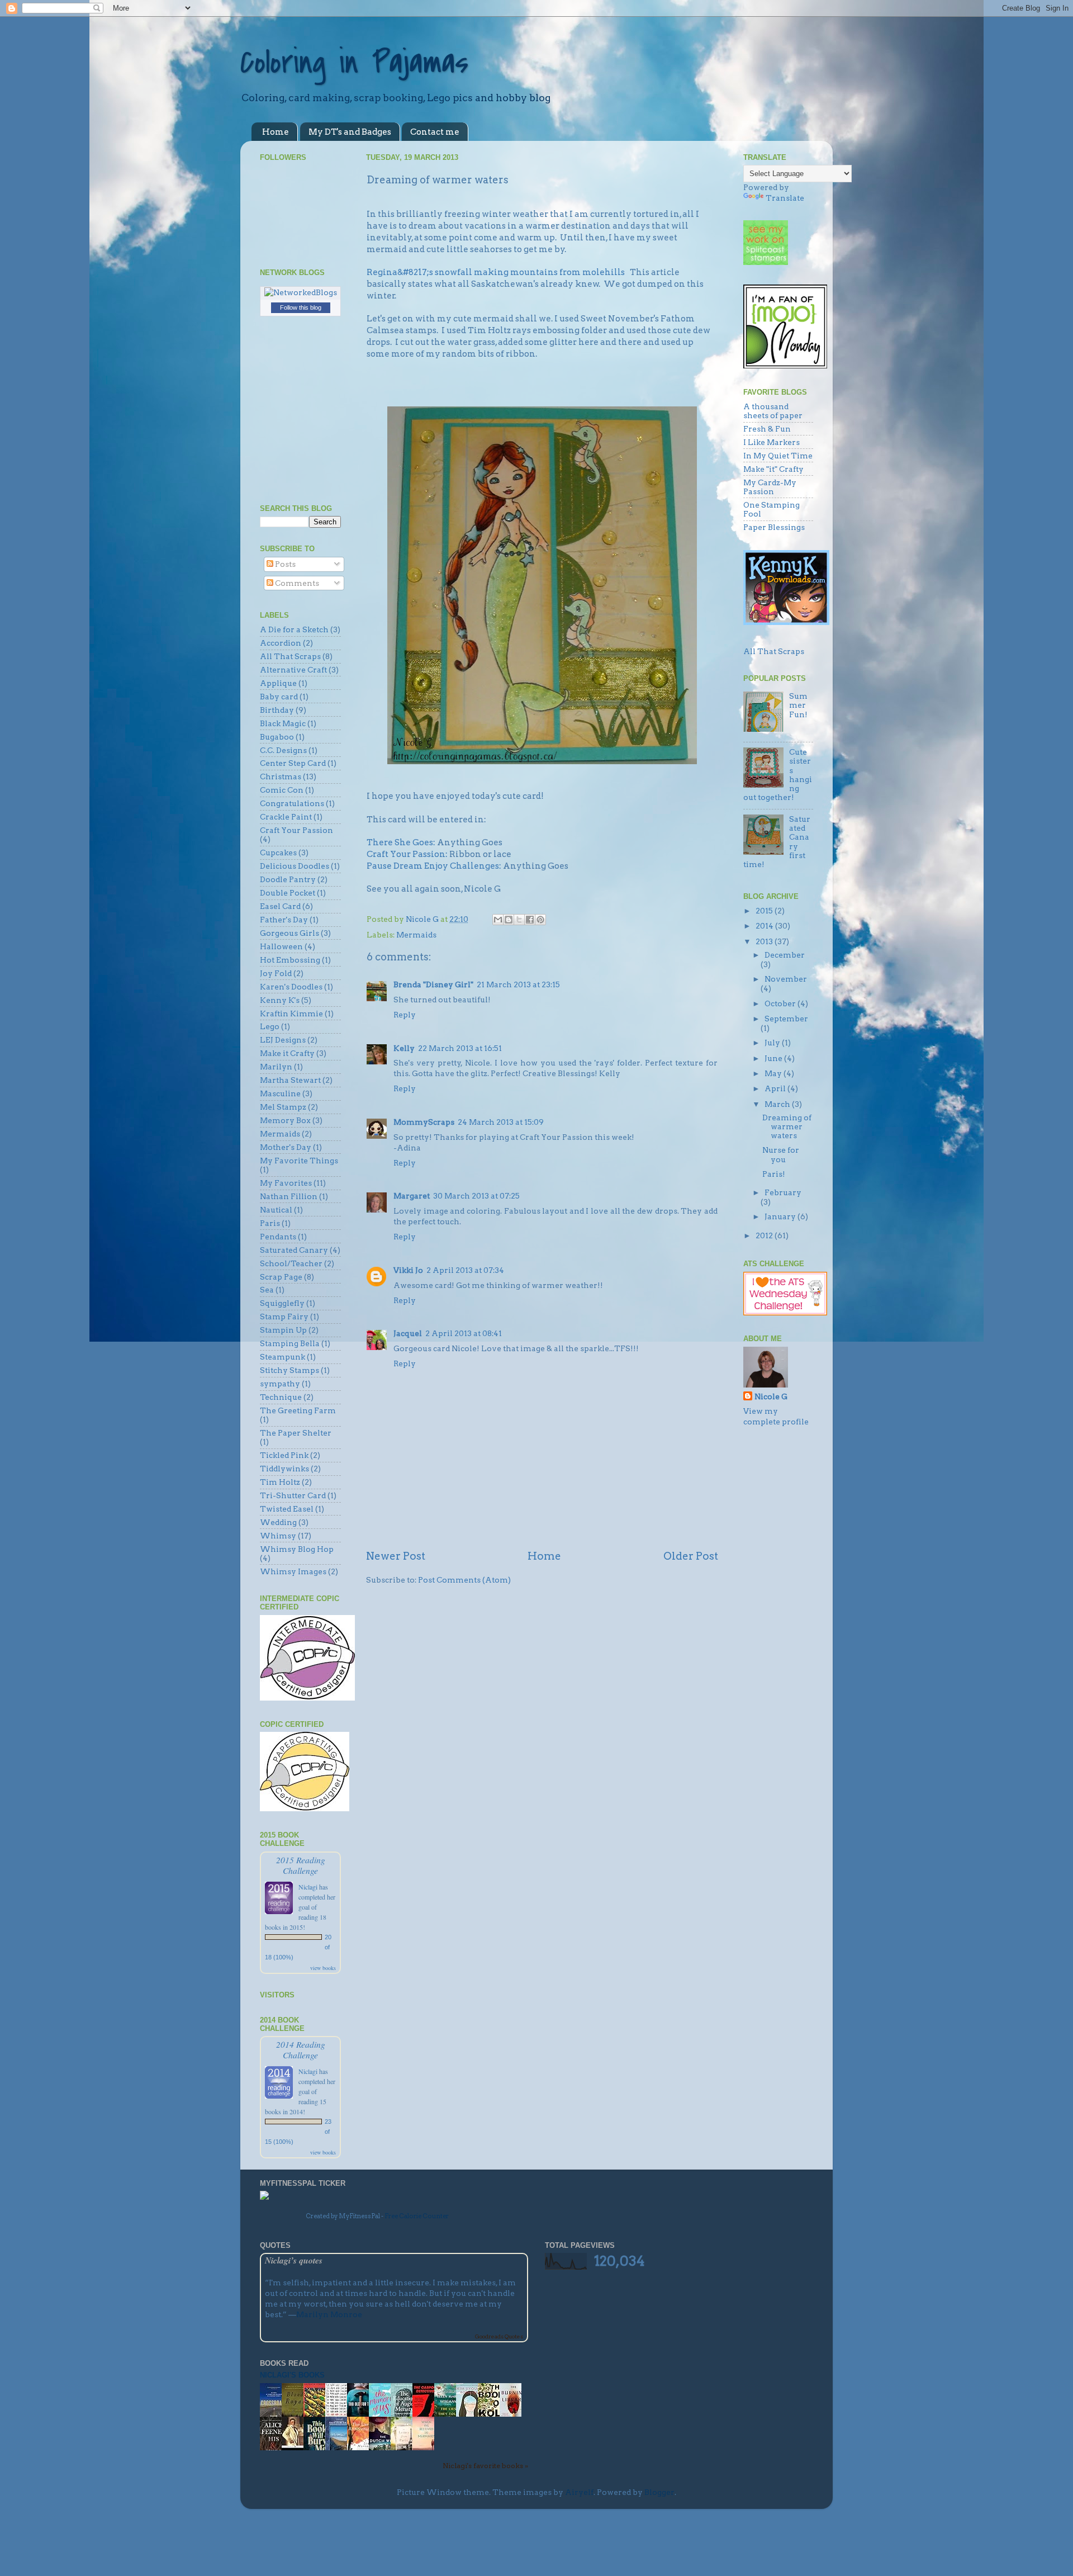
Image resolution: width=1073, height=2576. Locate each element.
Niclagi (308, 1887)
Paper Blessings (774, 527)
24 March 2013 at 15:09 (501, 1122)
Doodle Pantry (288, 879)
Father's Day (284, 920)
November (786, 979)
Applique (278, 683)
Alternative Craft (293, 670)
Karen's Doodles (291, 987)
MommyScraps (424, 1122)
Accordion (281, 643)
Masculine (280, 1093)
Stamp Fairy (284, 1317)
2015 (765, 911)
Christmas (281, 776)
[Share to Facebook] (530, 920)
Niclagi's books (292, 2375)
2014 (765, 926)
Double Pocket (288, 893)
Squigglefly (282, 1303)
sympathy (280, 1384)
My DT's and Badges (350, 132)
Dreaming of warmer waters (787, 1126)
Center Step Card (293, 763)
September (786, 1019)
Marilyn (276, 1067)
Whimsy (278, 1536)
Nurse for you (781, 1154)
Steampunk (283, 1357)
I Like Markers (771, 442)
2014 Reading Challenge (301, 2049)
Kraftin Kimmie (291, 1014)
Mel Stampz (283, 1107)
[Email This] (498, 920)
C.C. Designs (283, 750)
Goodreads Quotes (499, 2336)
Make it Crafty (287, 1053)
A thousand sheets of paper (773, 411)
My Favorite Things (299, 1161)
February (783, 1192)
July (773, 1043)
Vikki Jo (408, 1270)
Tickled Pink (284, 1455)
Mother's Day (286, 1147)
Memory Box (285, 1120)
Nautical (276, 1210)
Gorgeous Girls (289, 933)
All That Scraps (290, 656)
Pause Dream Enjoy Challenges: (434, 866)
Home (276, 132)
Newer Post (396, 1556)
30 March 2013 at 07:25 (476, 1196)
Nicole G (771, 1396)
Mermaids (416, 935)
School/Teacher (291, 1263)
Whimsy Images (293, 1571)
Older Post (691, 1556)
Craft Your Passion (296, 830)
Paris (270, 1223)
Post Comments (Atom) (464, 1580)
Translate (785, 198)
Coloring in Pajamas (354, 63)
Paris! (774, 1174)
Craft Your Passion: (408, 854)
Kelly (404, 1048)
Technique (281, 1397)
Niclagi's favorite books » (485, 2466)
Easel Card (280, 906)
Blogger (659, 2492)
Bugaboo (277, 737)
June (774, 1058)
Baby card (279, 697)
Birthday (277, 710)
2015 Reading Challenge (301, 1865)
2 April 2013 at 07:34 (465, 1270)
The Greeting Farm (298, 1410)
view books (323, 1968)
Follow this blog (301, 307)
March (778, 1104)
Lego (270, 1026)
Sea (267, 1290)
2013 (765, 941)
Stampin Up (283, 1330)
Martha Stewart (290, 1080)
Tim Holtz (280, 1482)
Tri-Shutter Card (293, 1495)
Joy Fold (276, 973)
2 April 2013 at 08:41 (464, 1333)
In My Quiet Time (778, 456)
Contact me (435, 132)
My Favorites (286, 1183)
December (785, 955)
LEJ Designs (283, 1040)
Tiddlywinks (284, 1469)
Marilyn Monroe (329, 2314)
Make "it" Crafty (773, 469)
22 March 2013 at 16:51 (460, 1048)
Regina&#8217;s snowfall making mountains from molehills (496, 272)
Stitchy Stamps (289, 1370)
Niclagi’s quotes (294, 2260)
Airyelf (579, 2492)
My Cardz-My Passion (770, 487)
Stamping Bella (290, 1343)
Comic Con (282, 790)
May (774, 1073)
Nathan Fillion (289, 1196)
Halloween (281, 946)
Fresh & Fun (767, 429)
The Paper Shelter (296, 1433)
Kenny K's (280, 1000)
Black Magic (283, 723)
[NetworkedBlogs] (301, 292)
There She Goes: (401, 842)
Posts (284, 564)
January (781, 1216)
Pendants (278, 1237)
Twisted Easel (287, 1509)
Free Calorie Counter (417, 2216)
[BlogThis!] (509, 920)
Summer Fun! (798, 705)
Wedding (278, 1522)
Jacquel (408, 1333)
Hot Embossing (290, 960)
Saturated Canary (294, 1250)
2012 (765, 1235)
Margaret (412, 1196)
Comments (296, 583)
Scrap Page (281, 1277)
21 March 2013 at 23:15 (518, 984)
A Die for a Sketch (294, 629)
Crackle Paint (286, 817)
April (776, 1088)
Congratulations (292, 803)
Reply (405, 1015)
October (781, 1003)
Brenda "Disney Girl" (433, 984)
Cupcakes (278, 853)
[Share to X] (519, 920)
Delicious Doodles (295, 866)
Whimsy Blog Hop (297, 1549)
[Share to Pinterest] (540, 920)
